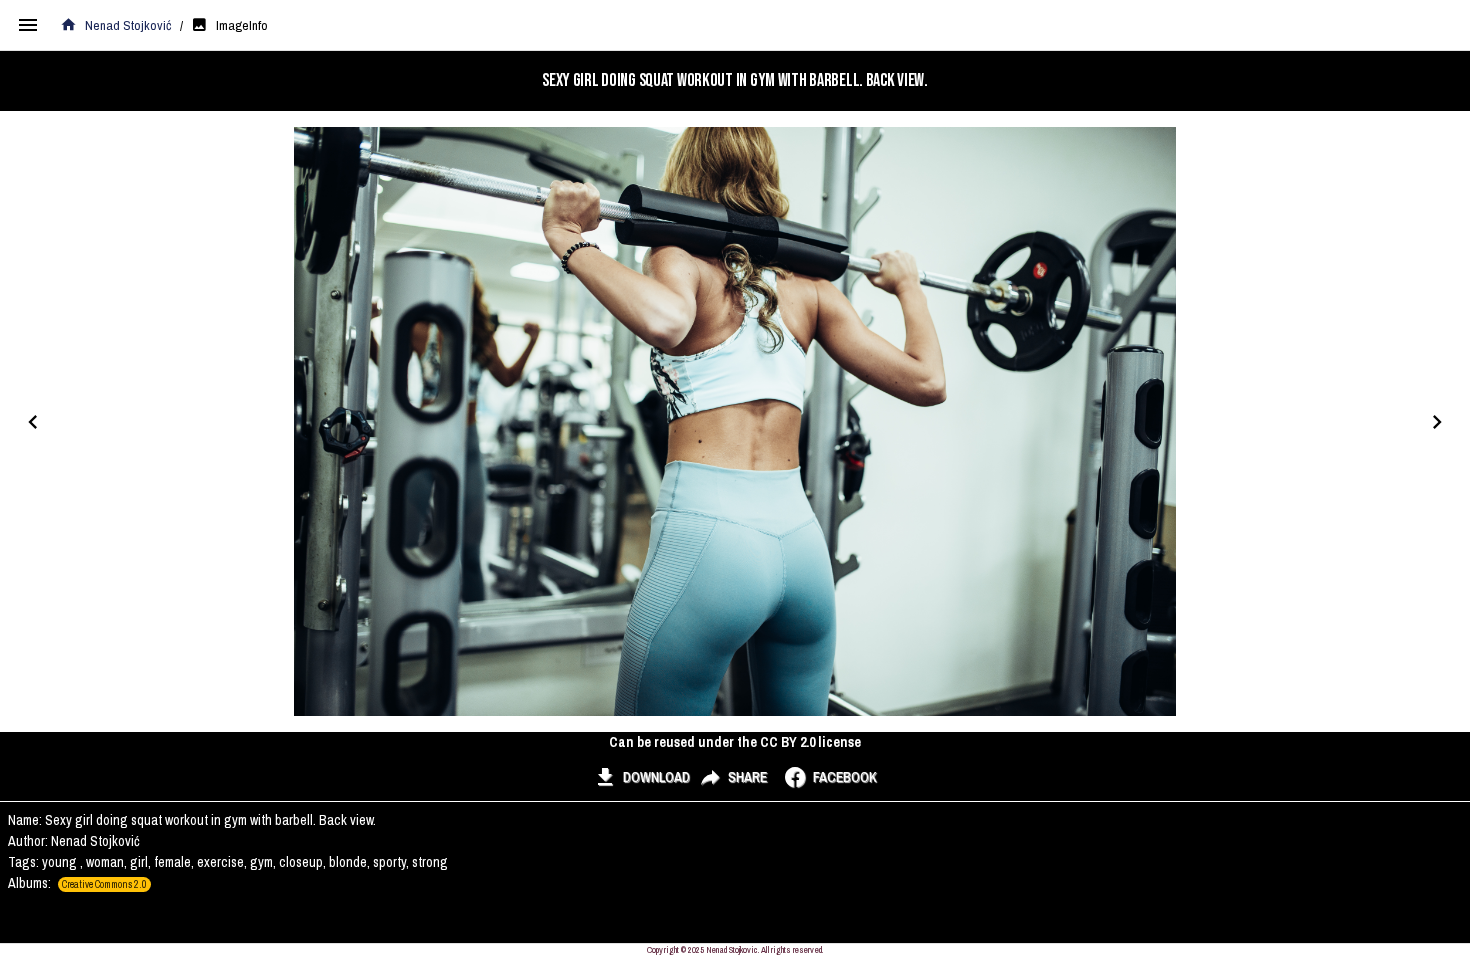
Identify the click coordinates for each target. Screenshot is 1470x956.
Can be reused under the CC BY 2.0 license (735, 742)
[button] (641, 777)
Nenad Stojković (128, 25)
